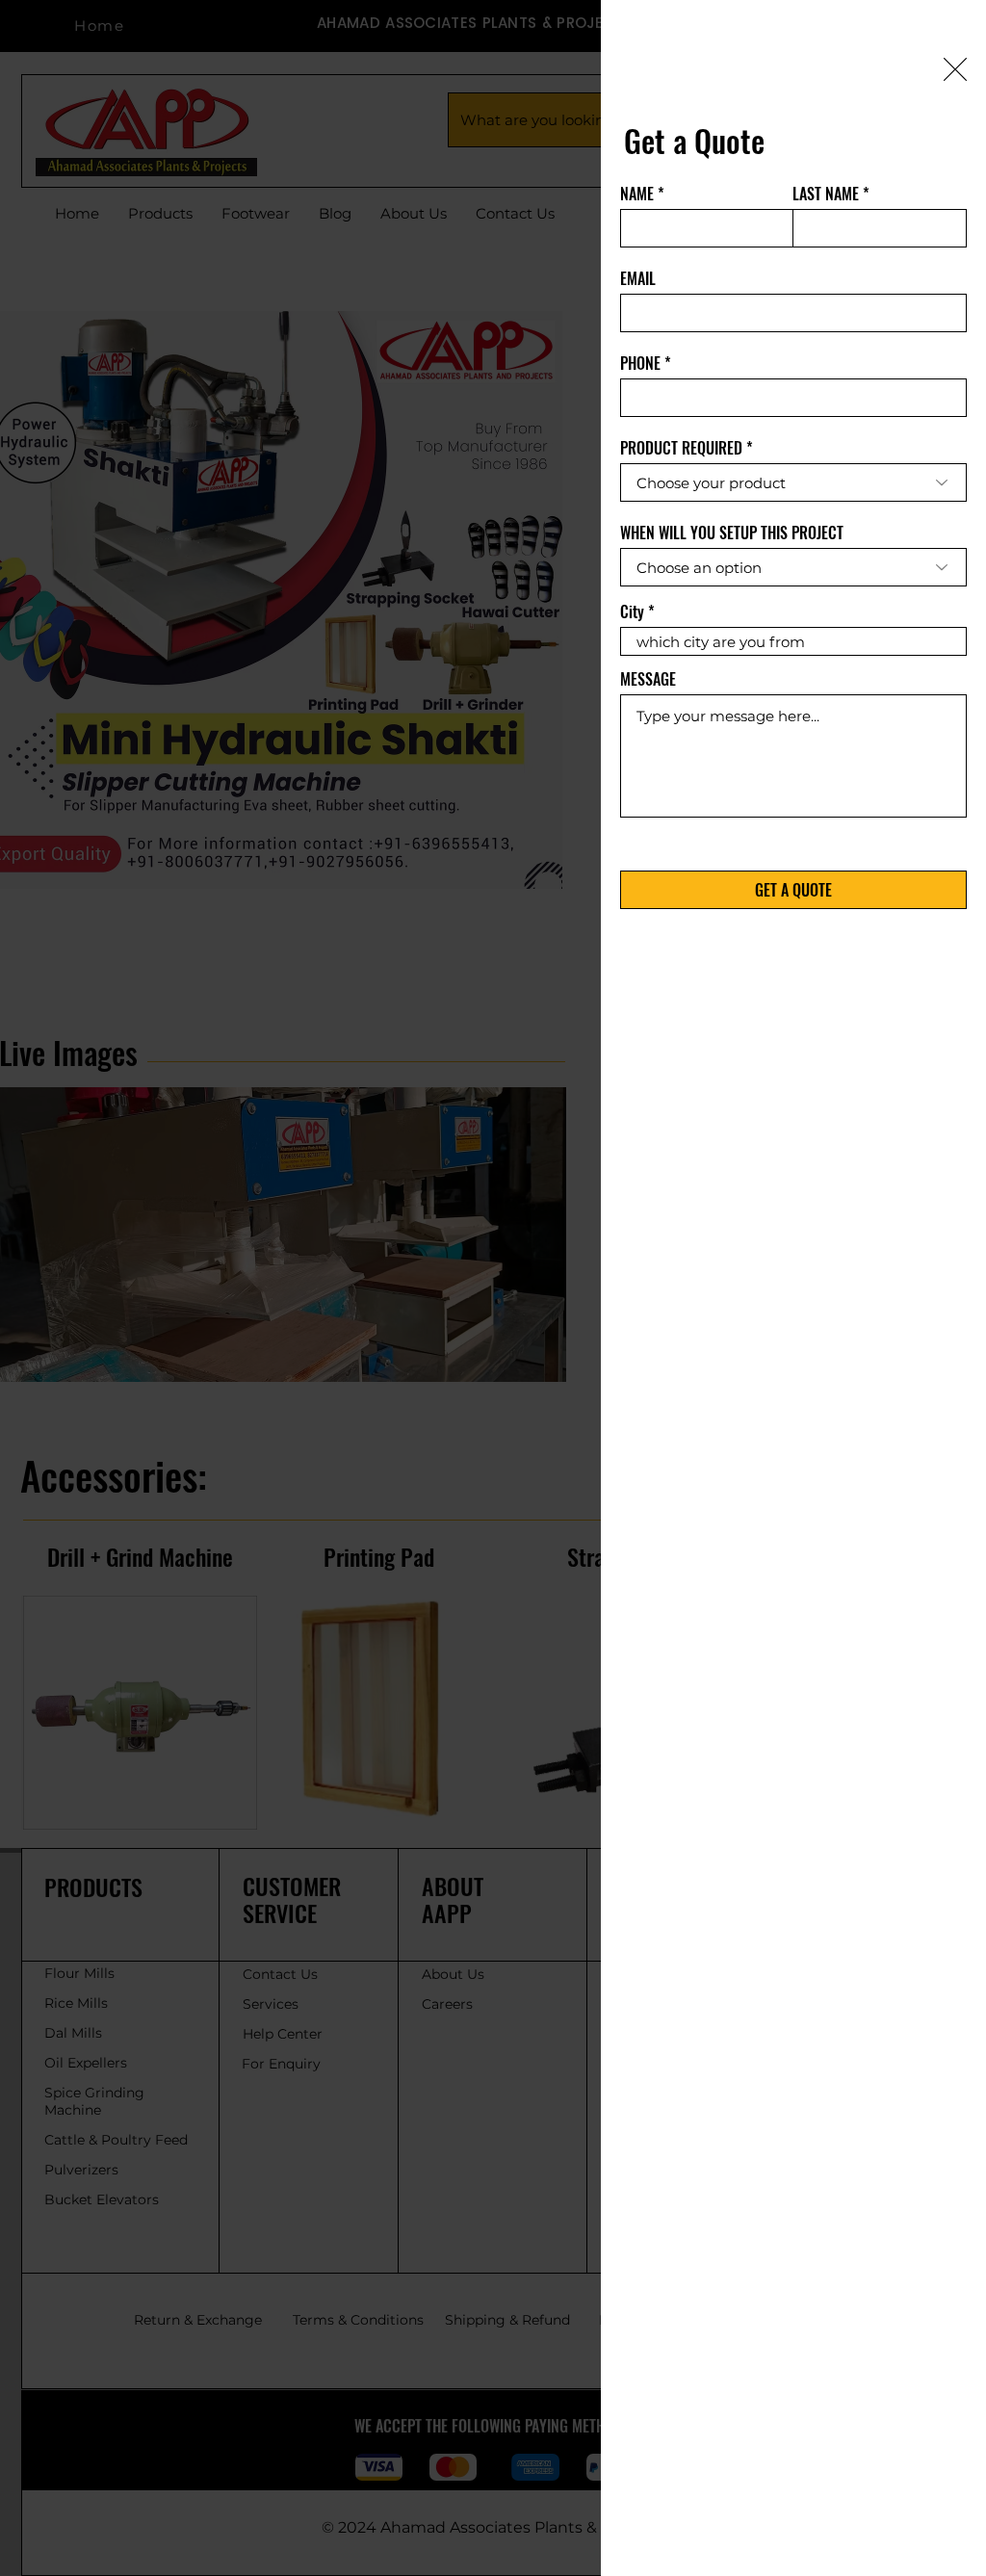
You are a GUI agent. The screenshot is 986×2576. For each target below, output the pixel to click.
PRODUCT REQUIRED (681, 448)
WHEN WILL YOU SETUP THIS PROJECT (732, 533)
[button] (955, 69)
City (632, 611)
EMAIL (638, 278)
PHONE (640, 363)
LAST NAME (826, 194)
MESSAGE (648, 679)
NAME (637, 194)
